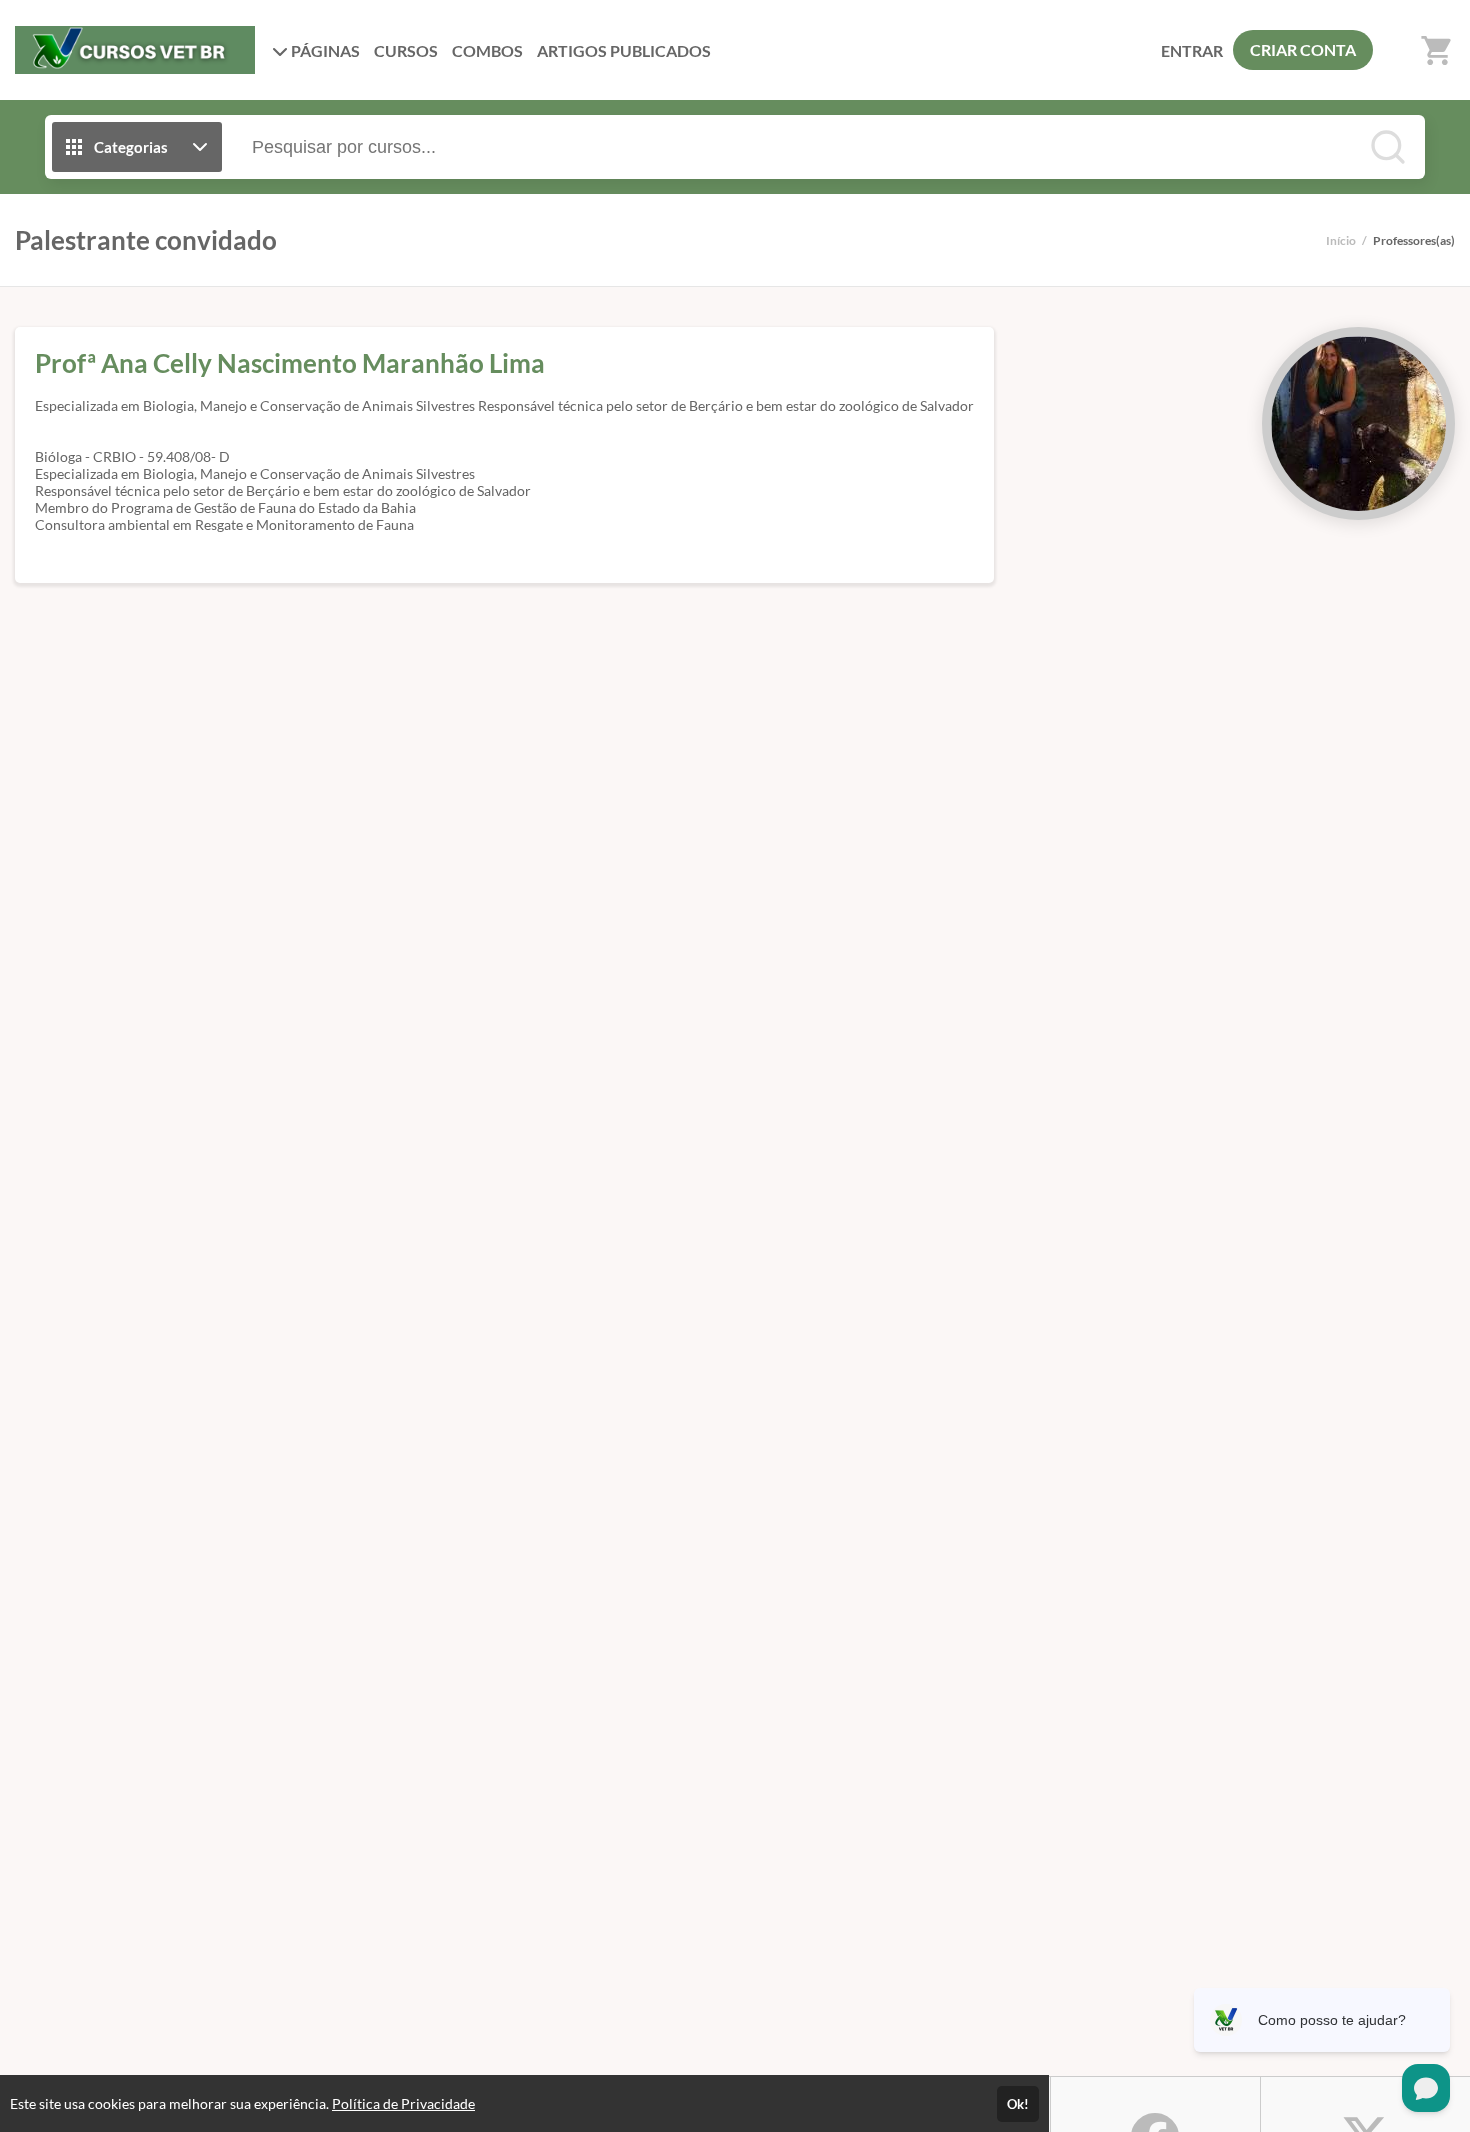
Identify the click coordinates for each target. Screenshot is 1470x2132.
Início (1341, 240)
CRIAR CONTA (1303, 49)
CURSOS (406, 50)
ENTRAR (1192, 50)
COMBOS (487, 50)
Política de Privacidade (403, 2103)
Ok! (1018, 2104)
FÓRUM (624, 50)
